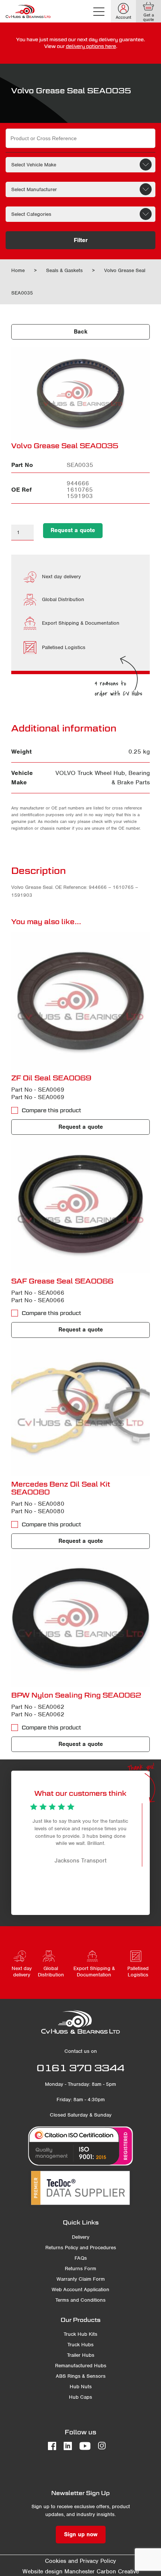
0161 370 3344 (80, 2068)
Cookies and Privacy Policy (80, 2561)
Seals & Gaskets (64, 270)
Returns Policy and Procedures (81, 2248)
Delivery (81, 2237)
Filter (81, 240)
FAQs (81, 2258)
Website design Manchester (59, 2572)
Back (81, 332)
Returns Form (80, 2269)
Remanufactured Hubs (81, 2366)
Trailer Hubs (81, 2355)
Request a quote (73, 530)
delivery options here (91, 46)
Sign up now (81, 2534)
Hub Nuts (81, 2387)
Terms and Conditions (80, 2300)
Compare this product (51, 1110)
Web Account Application (80, 2290)
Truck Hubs (80, 2345)
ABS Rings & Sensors (81, 2376)
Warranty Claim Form (81, 2279)
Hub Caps (80, 2397)
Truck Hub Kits (80, 2334)
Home (18, 270)
